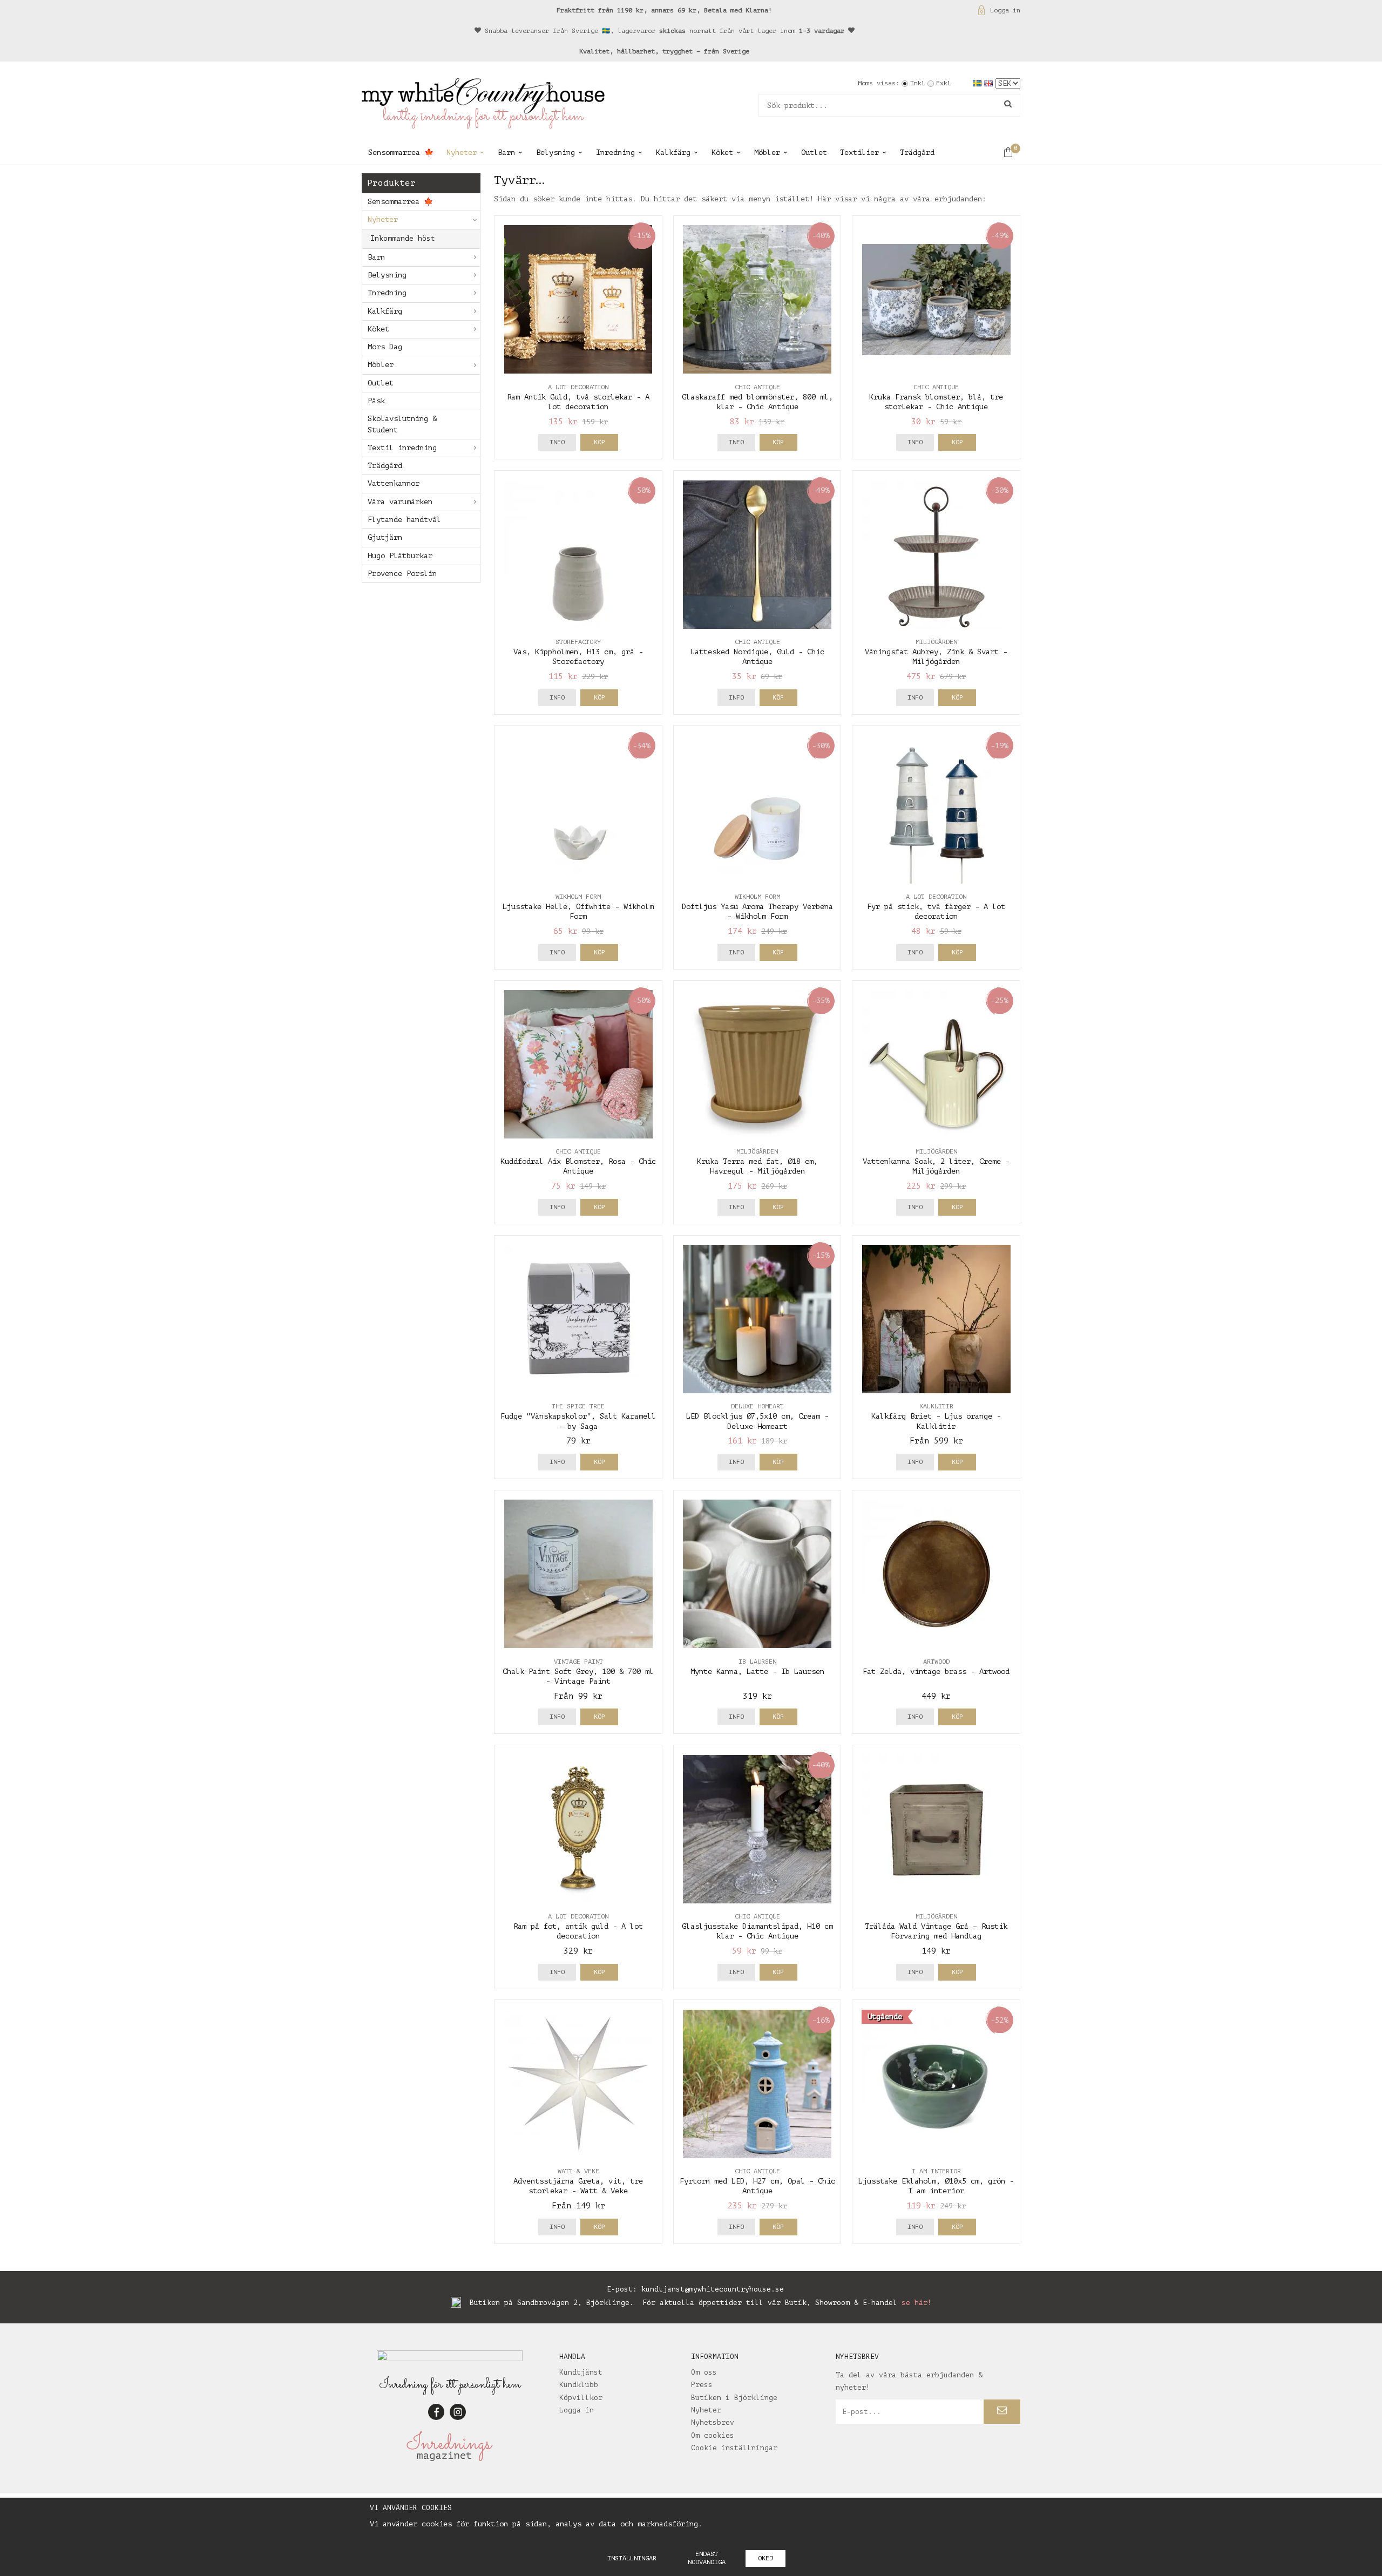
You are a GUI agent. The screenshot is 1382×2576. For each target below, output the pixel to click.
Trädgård (917, 152)
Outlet (814, 152)
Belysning (555, 152)
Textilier (859, 152)
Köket (722, 152)
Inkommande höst (403, 238)
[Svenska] (978, 83)
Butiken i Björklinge (734, 2398)
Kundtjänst (581, 2372)
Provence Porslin (402, 574)
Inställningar (632, 2558)
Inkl (918, 83)
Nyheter (462, 152)
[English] (990, 83)
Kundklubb (579, 2385)
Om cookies (713, 2435)
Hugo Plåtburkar (400, 556)
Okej (765, 2558)
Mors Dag (385, 347)
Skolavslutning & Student (402, 424)
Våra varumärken (400, 502)
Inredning (615, 152)
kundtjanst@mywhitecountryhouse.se (713, 2289)
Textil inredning (402, 448)
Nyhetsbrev (713, 2422)
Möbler (767, 152)
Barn (506, 152)
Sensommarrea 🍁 (401, 152)
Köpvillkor (581, 2398)
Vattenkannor (394, 483)
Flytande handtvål (404, 520)
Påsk (376, 401)
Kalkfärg (673, 152)
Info (557, 442)
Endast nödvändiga (707, 2558)
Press (702, 2385)
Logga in (1005, 10)
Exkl (944, 83)
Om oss (704, 2372)
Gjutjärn (385, 537)
